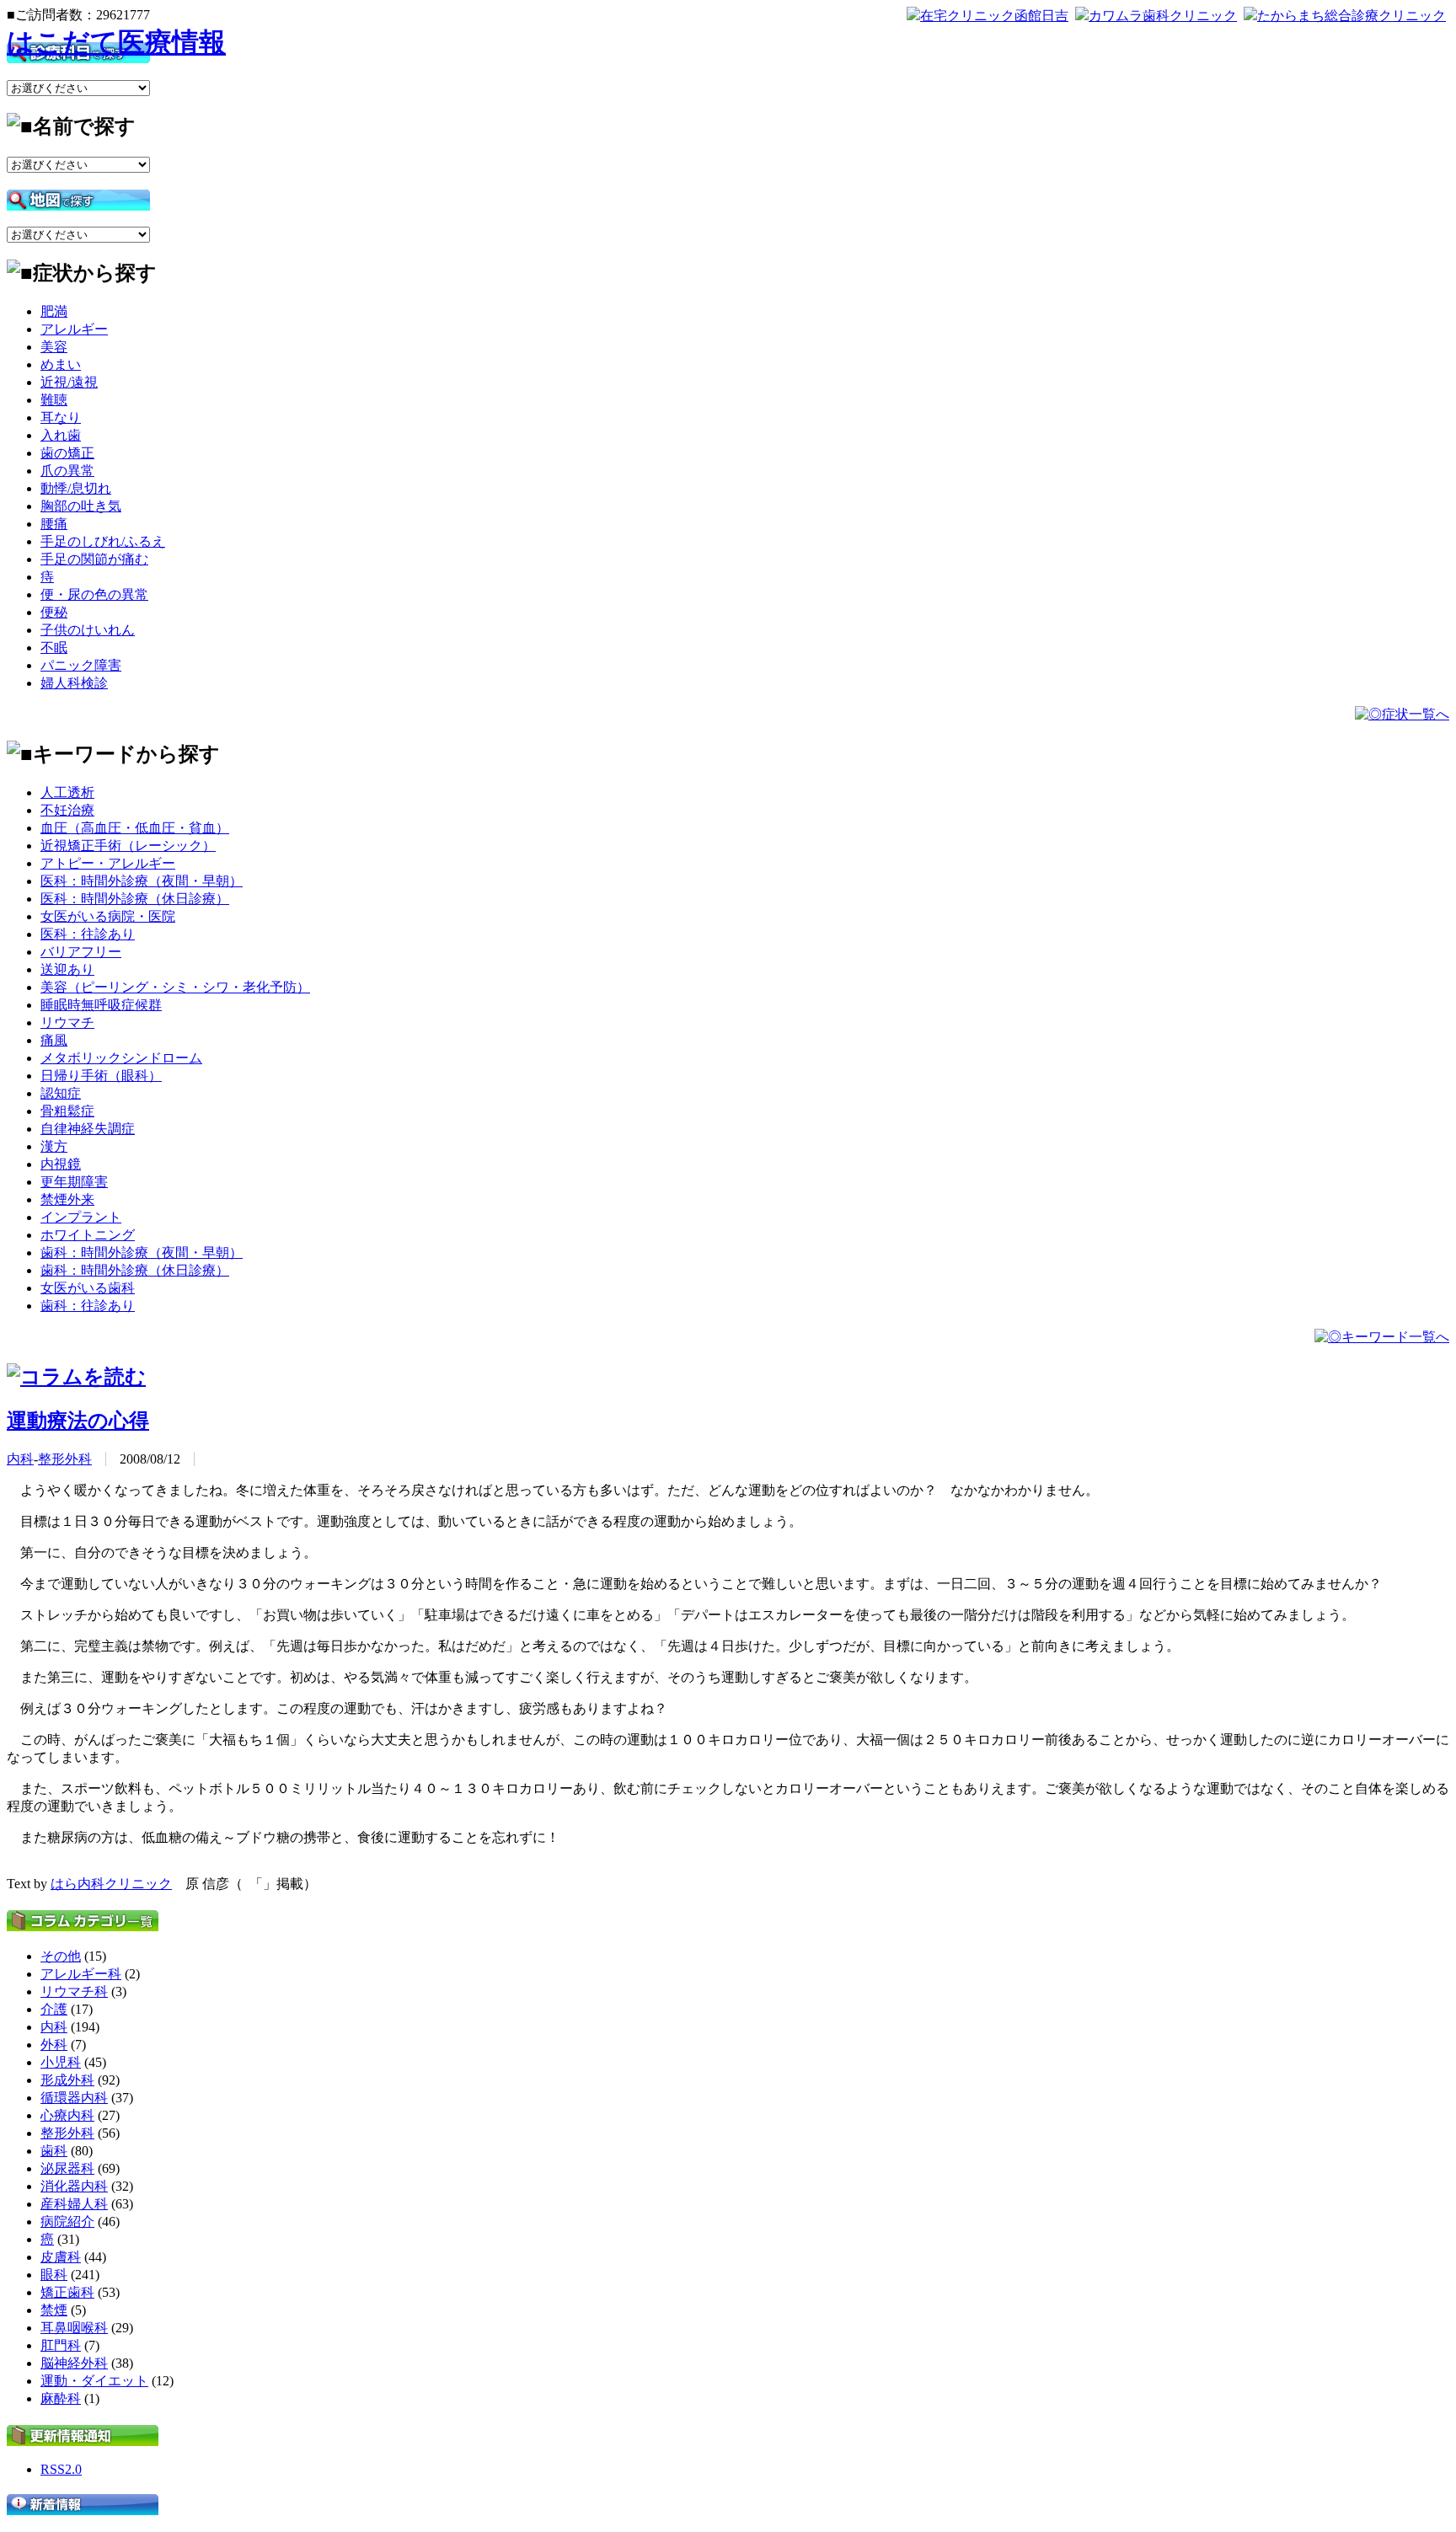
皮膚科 (61, 2257)
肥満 (54, 311)
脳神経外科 (74, 2363)
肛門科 (61, 2345)
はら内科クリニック (111, 1884)
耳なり (61, 418)
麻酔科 (61, 2398)
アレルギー (74, 329)
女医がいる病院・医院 (108, 916)
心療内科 (67, 2115)
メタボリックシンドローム (121, 1058)
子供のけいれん (88, 630)
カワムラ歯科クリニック (1163, 16)
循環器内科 (74, 2098)
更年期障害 (74, 1182)
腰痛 (54, 524)
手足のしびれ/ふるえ (103, 541)
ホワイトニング (88, 1235)
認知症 (61, 1093)
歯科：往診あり (88, 1306)
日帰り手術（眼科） (101, 1076)
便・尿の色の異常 (94, 594)
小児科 (61, 2062)
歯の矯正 (67, 453)
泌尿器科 (67, 2168)
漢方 (54, 1146)
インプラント (81, 1217)
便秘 (54, 612)
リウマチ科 (74, 1991)
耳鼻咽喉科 (74, 2328)
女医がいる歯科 (88, 1288)
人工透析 (67, 792)
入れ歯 (61, 435)
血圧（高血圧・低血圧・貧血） (135, 828)
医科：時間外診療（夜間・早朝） (142, 881)
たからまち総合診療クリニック (1352, 16)
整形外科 (65, 1459)
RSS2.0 (61, 2469)
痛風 (54, 1040)
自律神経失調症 (88, 1129)
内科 (20, 1459)
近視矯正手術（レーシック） (128, 846)
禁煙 (54, 2310)
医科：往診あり (88, 934)
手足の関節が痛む (94, 559)
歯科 (54, 2151)
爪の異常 (67, 471)
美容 (54, 347)
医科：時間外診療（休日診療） (135, 899)
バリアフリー (81, 952)
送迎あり (67, 969)
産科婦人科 (74, 2204)
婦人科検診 (74, 683)
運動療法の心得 (78, 1421)
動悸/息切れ (76, 488)
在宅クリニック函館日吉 (994, 16)
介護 (54, 2009)
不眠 (54, 648)
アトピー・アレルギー (108, 863)
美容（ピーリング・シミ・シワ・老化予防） (175, 987)
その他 (61, 1956)
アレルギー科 (81, 1974)
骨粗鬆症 (67, 1111)
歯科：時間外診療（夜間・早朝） (142, 1253)
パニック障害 (81, 665)
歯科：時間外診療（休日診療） (135, 1270)
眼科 (54, 2275)
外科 (54, 2045)
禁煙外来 (67, 1199)
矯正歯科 (67, 2292)
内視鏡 (61, 1164)
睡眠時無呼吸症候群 (101, 1005)
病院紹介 (67, 2222)
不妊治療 (67, 810)
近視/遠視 (69, 382)
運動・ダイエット (94, 2381)
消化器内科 (74, 2186)
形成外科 (67, 2080)
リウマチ (67, 1022)
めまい (61, 364)
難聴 (54, 400)
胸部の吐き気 (81, 506)
